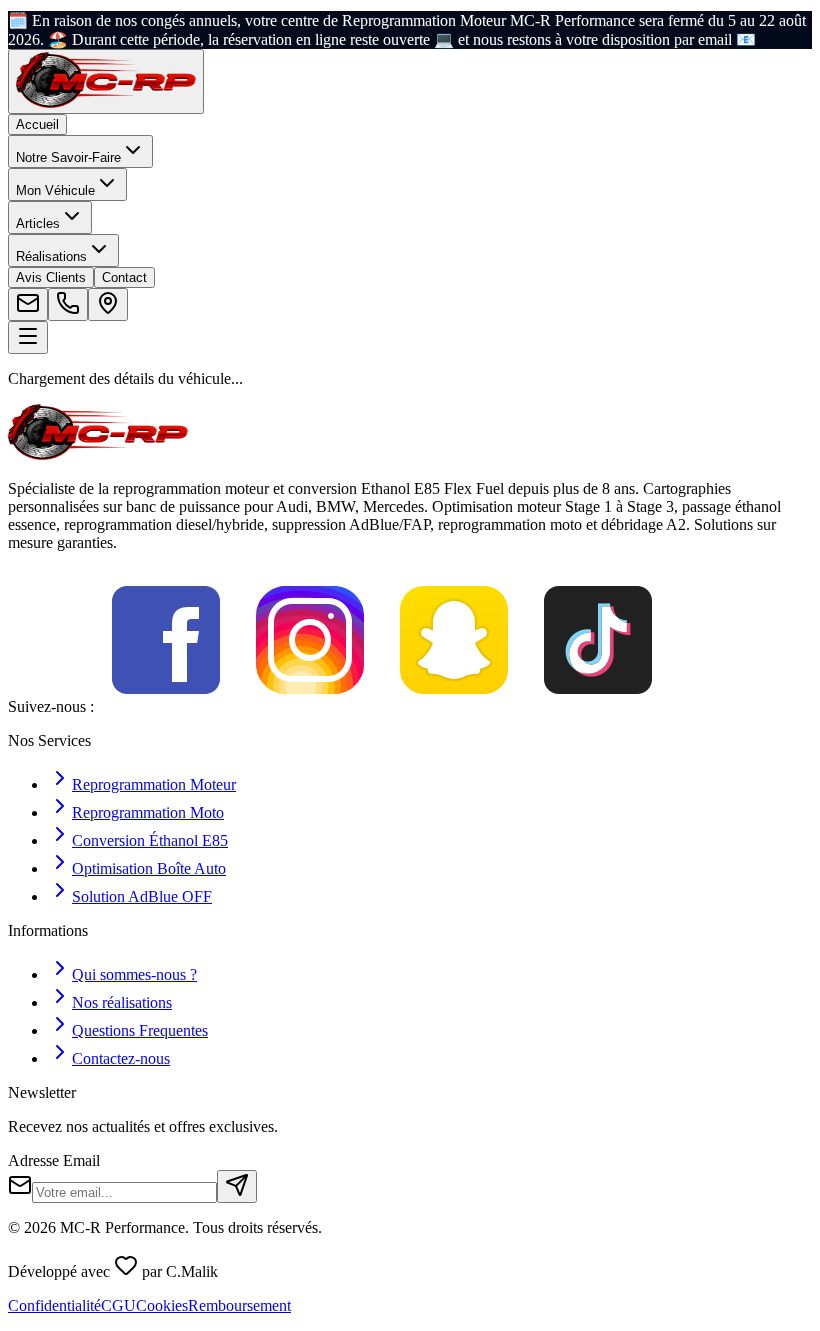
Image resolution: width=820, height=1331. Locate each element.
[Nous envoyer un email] (28, 304)
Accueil (37, 124)
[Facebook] (166, 706)
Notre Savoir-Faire (68, 157)
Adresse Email (54, 1160)
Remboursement (239, 1305)
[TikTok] (598, 706)
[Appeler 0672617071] (68, 304)
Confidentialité (54, 1305)
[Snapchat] (454, 706)
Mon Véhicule (55, 190)
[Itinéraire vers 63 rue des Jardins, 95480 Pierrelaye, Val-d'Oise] (108, 304)
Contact (124, 277)
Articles (38, 223)
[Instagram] (310, 706)
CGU (118, 1305)
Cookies (162, 1305)
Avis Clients (51, 277)
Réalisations (51, 256)
